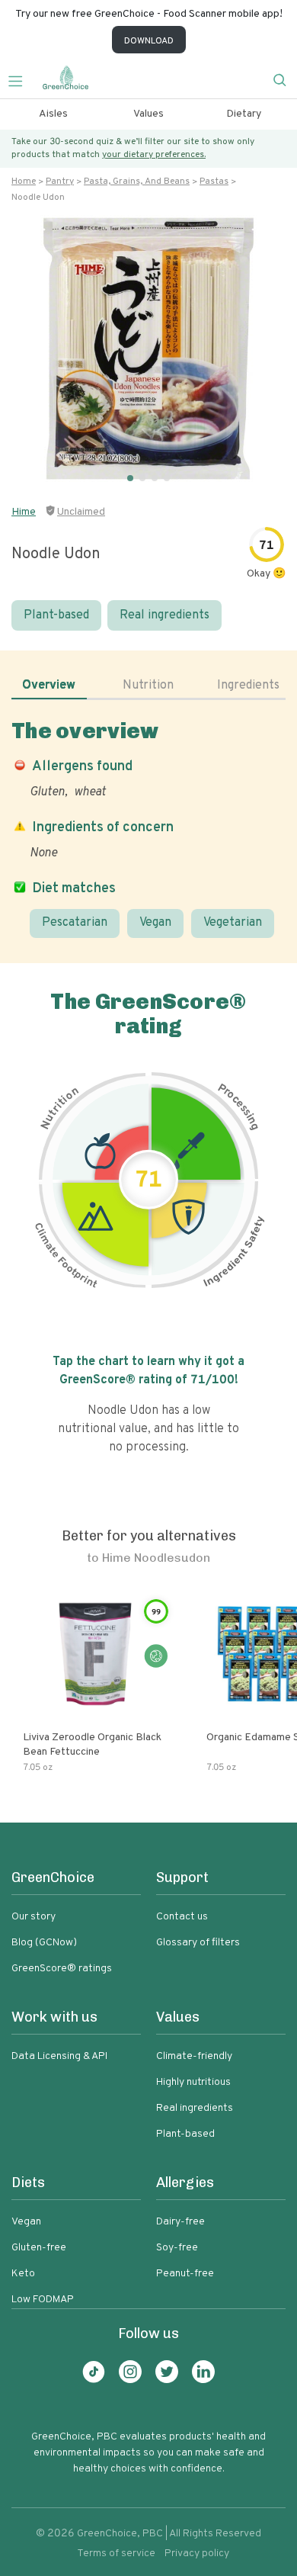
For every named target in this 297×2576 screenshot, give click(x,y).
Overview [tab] (49, 686)
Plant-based (56, 615)
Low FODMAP (43, 2300)
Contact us (182, 1917)
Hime (24, 512)
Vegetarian (233, 923)
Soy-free (177, 2248)
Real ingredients (164, 615)
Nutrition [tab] (148, 686)
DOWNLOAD (149, 41)
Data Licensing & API (59, 2056)
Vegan (155, 923)
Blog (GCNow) (44, 1943)
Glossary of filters (198, 1943)
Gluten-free (39, 2248)
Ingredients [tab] (248, 686)
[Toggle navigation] (21, 79)
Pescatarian (75, 923)
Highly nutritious (193, 2082)
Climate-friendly (194, 2056)
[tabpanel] (148, 828)
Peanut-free (185, 2274)
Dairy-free (180, 2222)
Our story (34, 1917)
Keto (23, 2274)
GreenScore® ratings (62, 1969)
